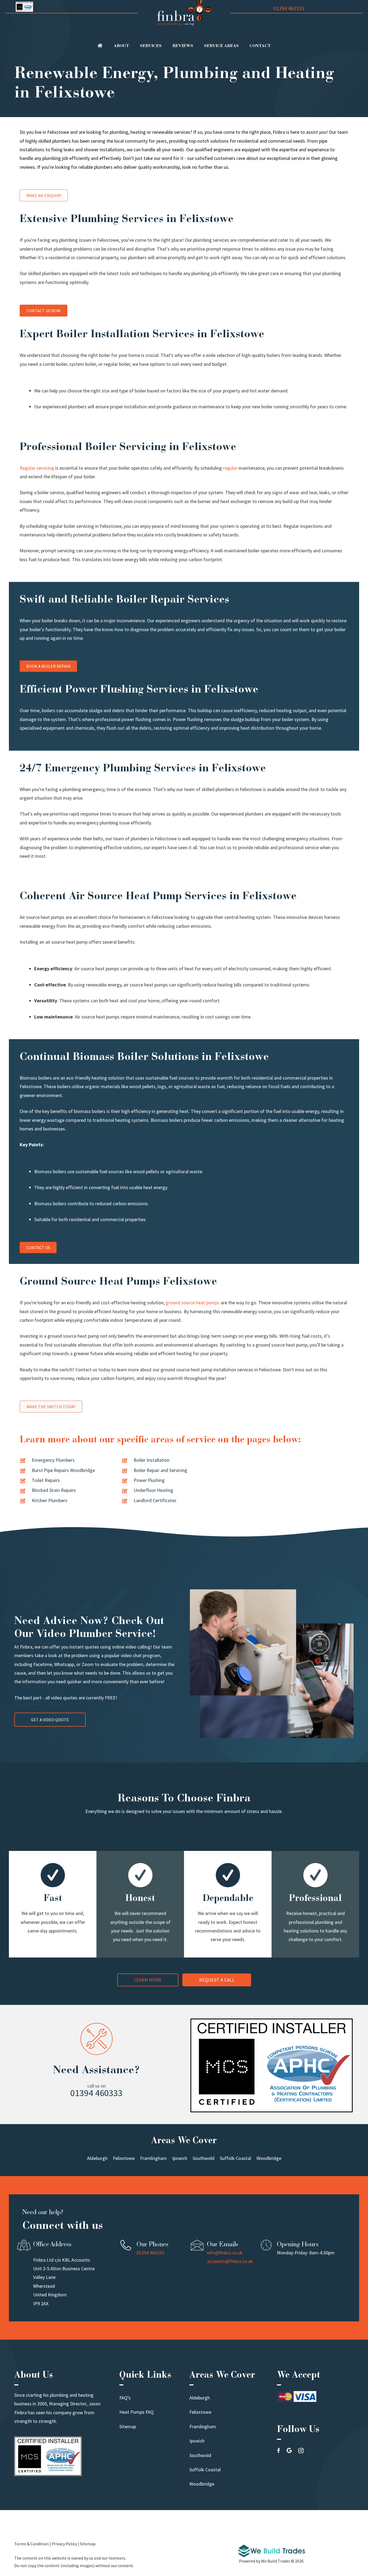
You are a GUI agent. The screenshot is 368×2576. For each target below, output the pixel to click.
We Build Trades (276, 2561)
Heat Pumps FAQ (136, 2412)
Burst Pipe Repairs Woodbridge (63, 1470)
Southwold (200, 2455)
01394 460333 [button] (96, 2093)
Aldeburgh (200, 2398)
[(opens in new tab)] (272, 2555)
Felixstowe (200, 2412)
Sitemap (128, 2426)
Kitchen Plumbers (50, 1500)
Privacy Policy (64, 2544)
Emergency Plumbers (53, 1460)
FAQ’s (125, 2398)
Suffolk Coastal (205, 2470)
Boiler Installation (152, 1460)
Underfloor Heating (153, 1490)
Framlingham (203, 2426)
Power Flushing (149, 1480)
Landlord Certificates (155, 1500)
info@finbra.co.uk (225, 2253)
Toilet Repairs (46, 1480)
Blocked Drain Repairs (54, 1490)
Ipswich (197, 2441)
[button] (148, 1980)
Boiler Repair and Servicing (160, 1470)
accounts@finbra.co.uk (230, 2261)
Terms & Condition (32, 2544)
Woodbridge (202, 2484)
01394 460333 (289, 8)
